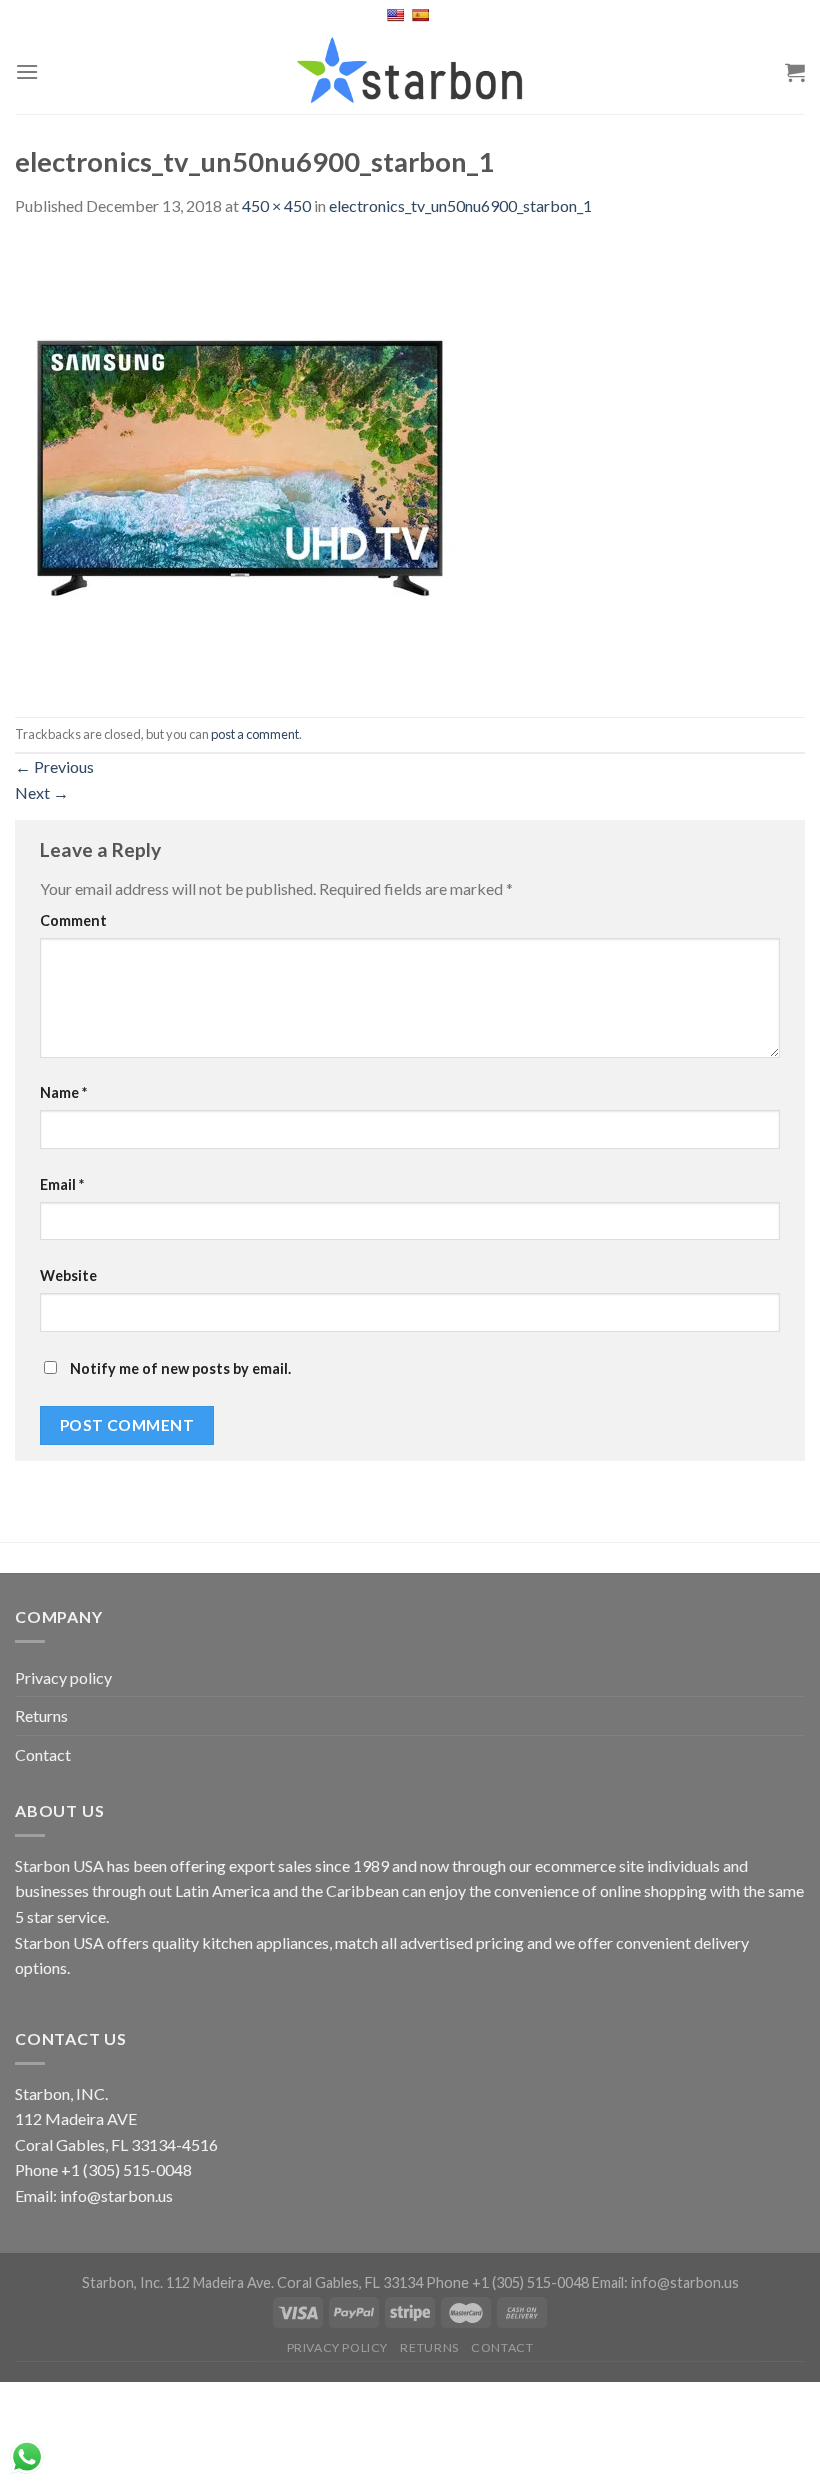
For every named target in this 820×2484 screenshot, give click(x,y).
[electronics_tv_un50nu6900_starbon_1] (240, 465)
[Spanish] (422, 15)
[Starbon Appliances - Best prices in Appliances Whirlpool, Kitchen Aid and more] (410, 71)
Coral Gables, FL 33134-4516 (116, 2144)
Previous (54, 766)
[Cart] (795, 72)
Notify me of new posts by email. (180, 1368)
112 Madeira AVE (76, 2118)
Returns (41, 1715)
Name (63, 1092)
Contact (43, 1754)
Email (62, 1184)
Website (68, 1275)
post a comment (255, 734)
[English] (397, 15)
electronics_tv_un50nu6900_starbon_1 (460, 205)
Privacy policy (63, 1677)
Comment (73, 920)
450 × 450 (276, 205)
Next (42, 792)
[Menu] (27, 71)
